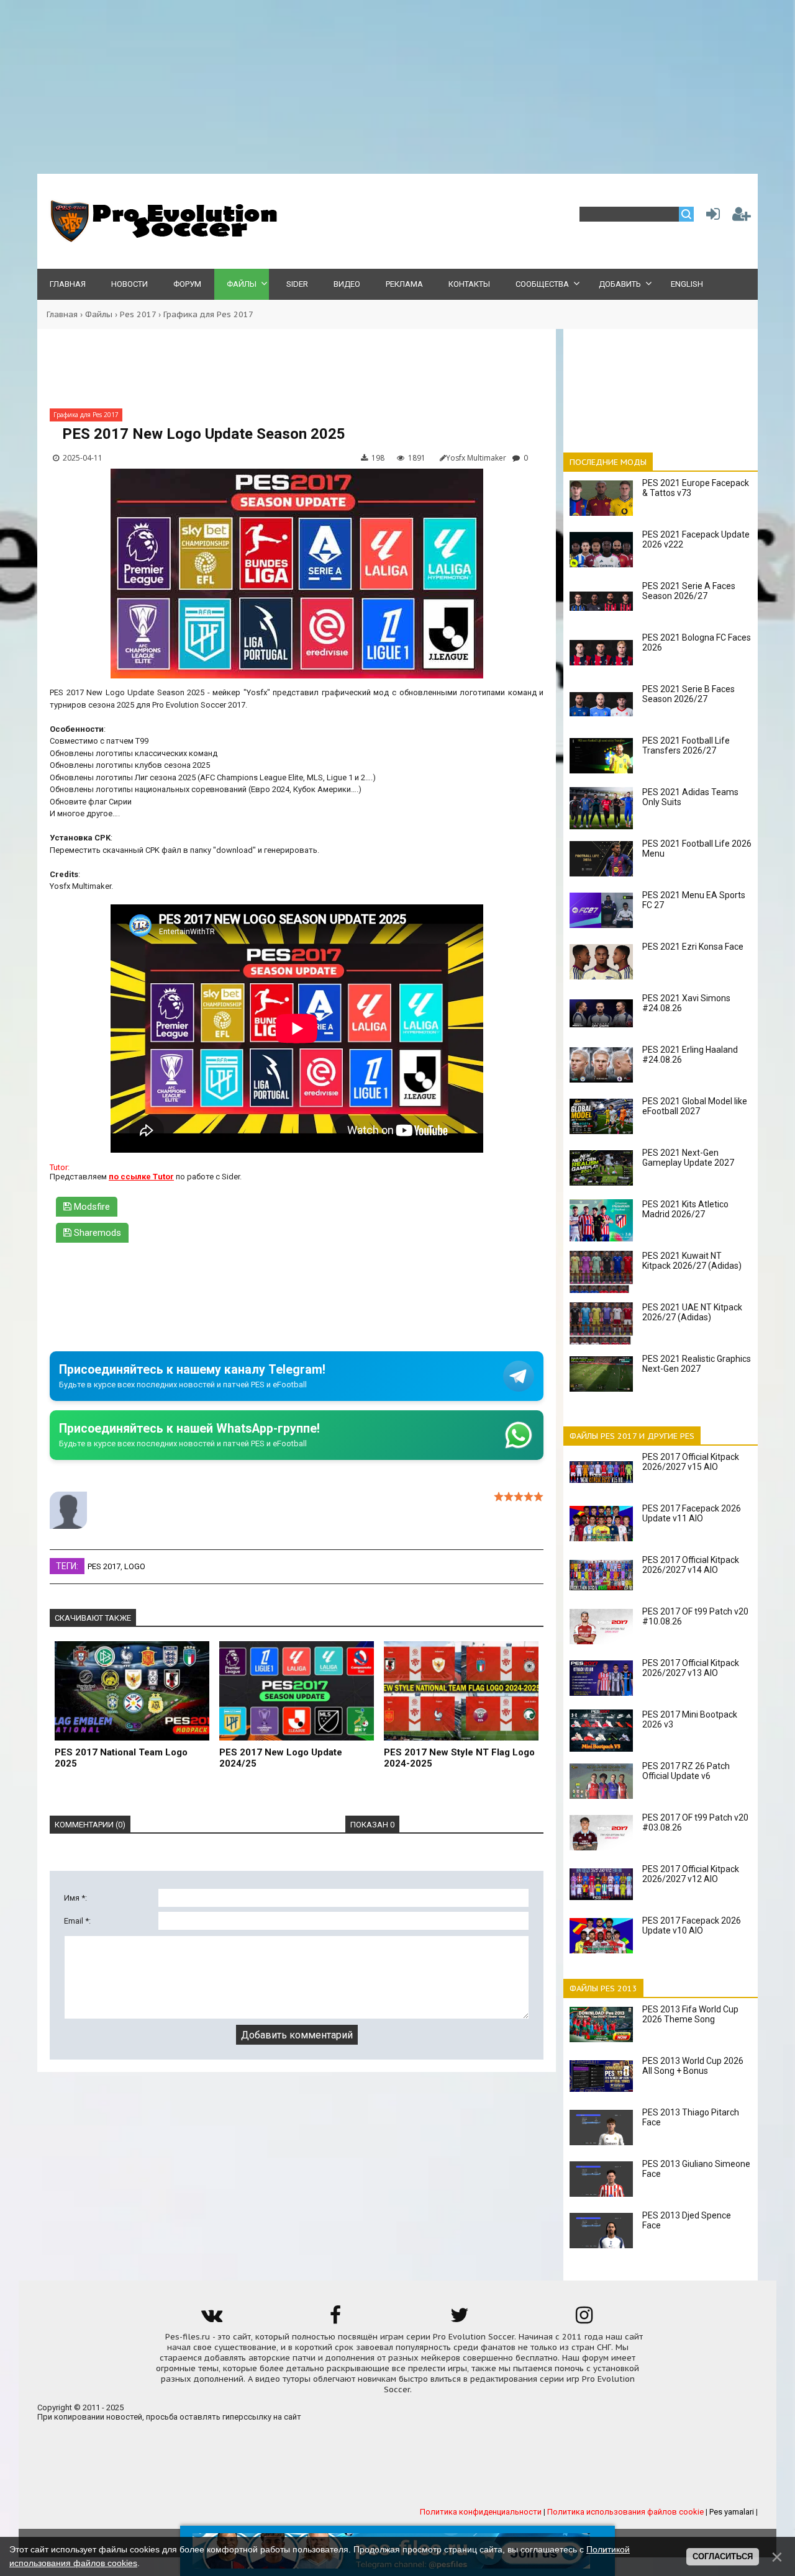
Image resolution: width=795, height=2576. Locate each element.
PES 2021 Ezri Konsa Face (693, 947)
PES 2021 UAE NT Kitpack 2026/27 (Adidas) (692, 1312)
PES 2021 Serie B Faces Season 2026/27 (688, 694)
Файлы (99, 314)
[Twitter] (460, 2319)
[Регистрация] (742, 217)
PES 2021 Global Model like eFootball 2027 (695, 1106)
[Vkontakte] (211, 2319)
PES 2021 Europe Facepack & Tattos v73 (696, 488)
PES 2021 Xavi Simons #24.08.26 (686, 1003)
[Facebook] (335, 2319)
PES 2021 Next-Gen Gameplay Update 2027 (688, 1158)
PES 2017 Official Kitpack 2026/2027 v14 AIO (691, 1565)
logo (135, 1566)
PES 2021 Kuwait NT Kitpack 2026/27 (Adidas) (692, 1261)
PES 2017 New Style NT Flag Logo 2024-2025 (459, 1758)
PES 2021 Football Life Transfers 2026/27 (686, 745)
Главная (62, 314)
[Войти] (711, 217)
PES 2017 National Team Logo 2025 (121, 1758)
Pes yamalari (732, 2512)
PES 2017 (104, 1566)
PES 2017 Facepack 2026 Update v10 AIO (692, 1925)
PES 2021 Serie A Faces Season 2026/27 (689, 591)
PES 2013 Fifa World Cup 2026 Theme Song (690, 2014)
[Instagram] (584, 2319)
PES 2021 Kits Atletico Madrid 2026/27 (685, 1209)
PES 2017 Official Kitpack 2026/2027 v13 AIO (691, 1668)
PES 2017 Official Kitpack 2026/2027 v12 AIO (691, 1874)
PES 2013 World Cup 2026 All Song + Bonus (693, 2066)
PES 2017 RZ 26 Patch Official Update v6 (686, 1771)
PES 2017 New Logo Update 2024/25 (281, 1758)
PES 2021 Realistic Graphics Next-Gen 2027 (697, 1364)
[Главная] (161, 239)
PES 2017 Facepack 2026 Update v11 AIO (692, 1513)
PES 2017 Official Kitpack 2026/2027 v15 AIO (691, 1462)
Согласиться (723, 2556)
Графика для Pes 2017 (208, 314)
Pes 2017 (138, 314)
